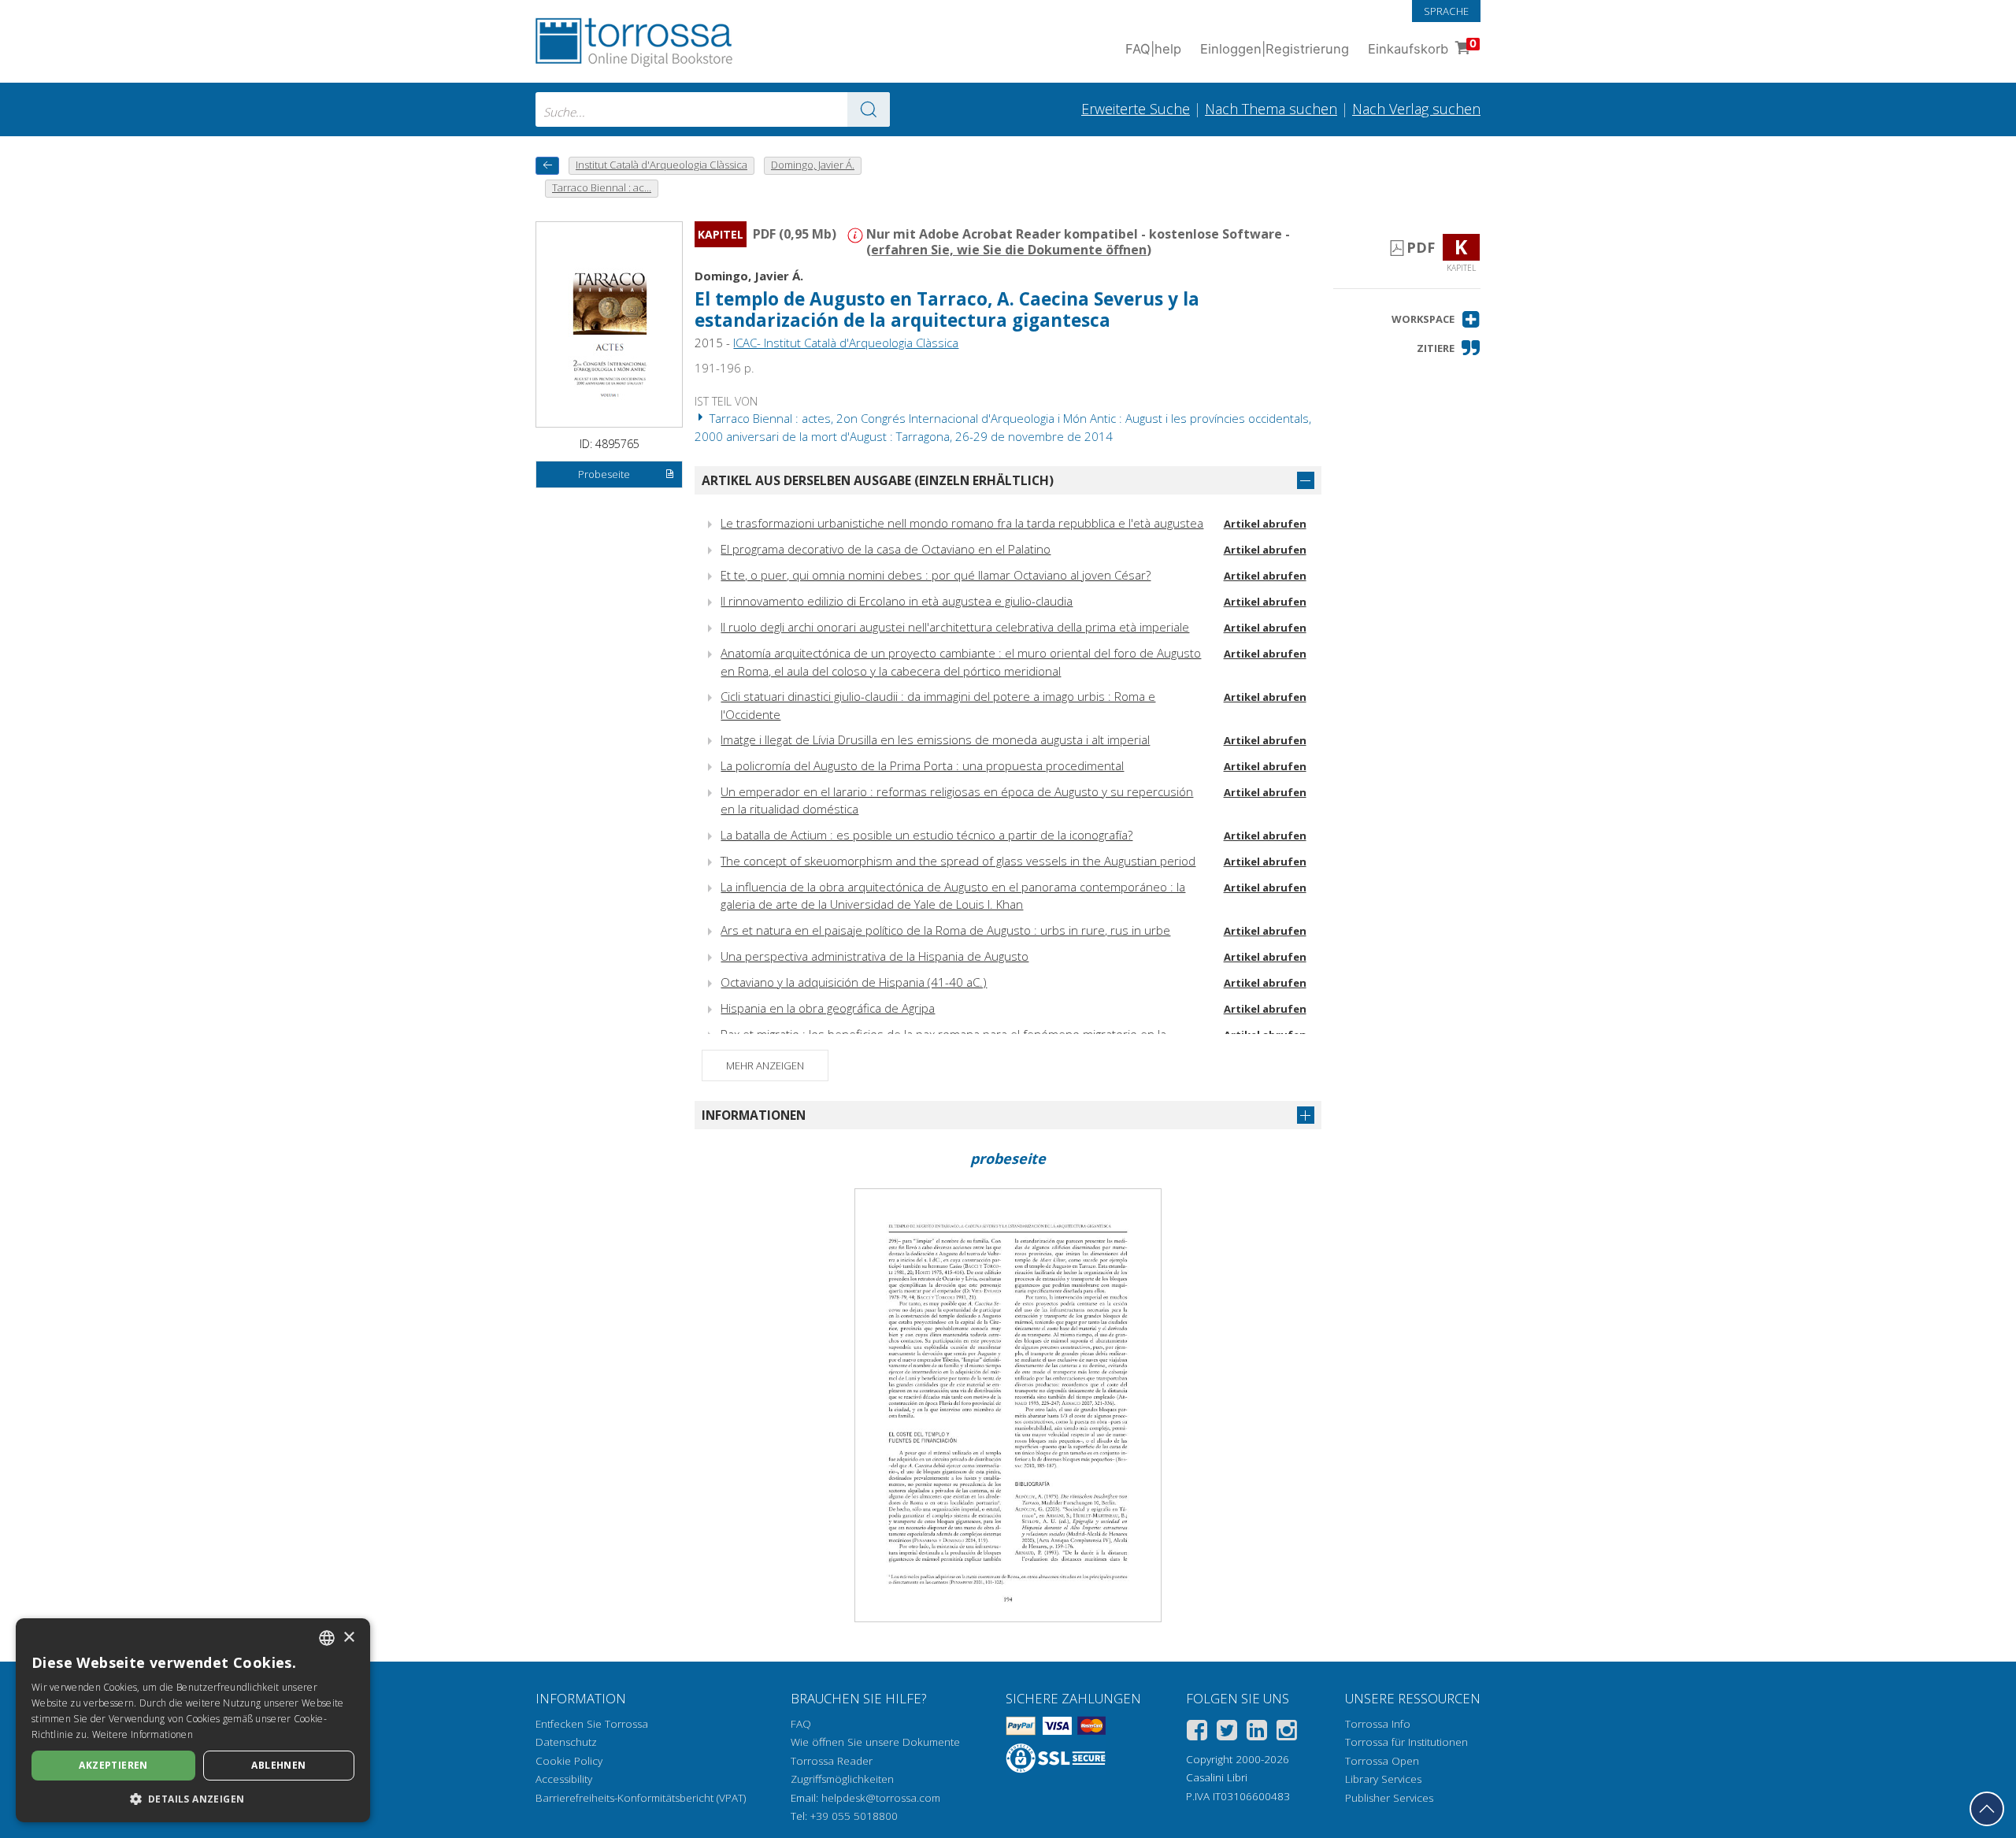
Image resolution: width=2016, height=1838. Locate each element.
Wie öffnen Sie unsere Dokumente (875, 1742)
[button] (1436, 319)
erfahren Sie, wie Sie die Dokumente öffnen (1009, 250)
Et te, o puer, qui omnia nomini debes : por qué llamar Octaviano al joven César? (936, 575)
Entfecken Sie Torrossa (592, 1724)
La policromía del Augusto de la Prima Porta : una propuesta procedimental (922, 765)
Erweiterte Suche (1136, 109)
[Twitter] (1227, 1733)
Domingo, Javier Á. (749, 276)
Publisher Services (1389, 1798)
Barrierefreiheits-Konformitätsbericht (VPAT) (641, 1798)
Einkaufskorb (1422, 47)
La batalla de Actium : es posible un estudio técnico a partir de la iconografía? (926, 835)
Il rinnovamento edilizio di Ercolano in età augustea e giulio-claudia (897, 601)
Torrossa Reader (832, 1761)
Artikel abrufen (1265, 524)
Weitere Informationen (143, 1734)
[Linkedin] (1257, 1733)
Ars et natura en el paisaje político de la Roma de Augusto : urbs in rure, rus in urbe (945, 930)
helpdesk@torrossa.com (881, 1798)
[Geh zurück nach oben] (1987, 1809)
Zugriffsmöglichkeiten (842, 1779)
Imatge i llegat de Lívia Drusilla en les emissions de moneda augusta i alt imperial (935, 739)
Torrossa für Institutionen (1406, 1742)
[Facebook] (1197, 1733)
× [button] (348, 1638)
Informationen (754, 1115)
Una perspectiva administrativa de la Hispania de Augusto (875, 956)
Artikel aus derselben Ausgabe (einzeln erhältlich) (878, 480)
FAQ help (1153, 49)
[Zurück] (547, 166)
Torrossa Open (1382, 1761)
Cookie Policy (569, 1761)
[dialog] (193, 1720)
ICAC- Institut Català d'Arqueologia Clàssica (846, 343)
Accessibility (564, 1779)
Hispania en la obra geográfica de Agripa (828, 1008)
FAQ (801, 1724)
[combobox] (713, 109)
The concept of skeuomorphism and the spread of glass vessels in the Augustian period (958, 861)
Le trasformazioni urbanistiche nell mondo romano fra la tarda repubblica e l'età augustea (962, 523)
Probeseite (604, 474)
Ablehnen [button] (278, 1765)
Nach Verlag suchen (1416, 109)
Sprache (1446, 11)
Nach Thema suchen (1271, 109)
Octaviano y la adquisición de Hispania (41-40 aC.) (854, 982)
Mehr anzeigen (765, 1065)
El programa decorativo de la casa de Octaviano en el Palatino (886, 549)
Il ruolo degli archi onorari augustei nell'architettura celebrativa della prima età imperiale (955, 627)
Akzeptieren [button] (113, 1765)
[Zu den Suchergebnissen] (869, 109)
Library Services (1383, 1779)
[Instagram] (1287, 1733)
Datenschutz (566, 1742)
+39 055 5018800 (854, 1816)
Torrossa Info (1378, 1724)
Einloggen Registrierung (1275, 49)
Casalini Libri (1217, 1777)
